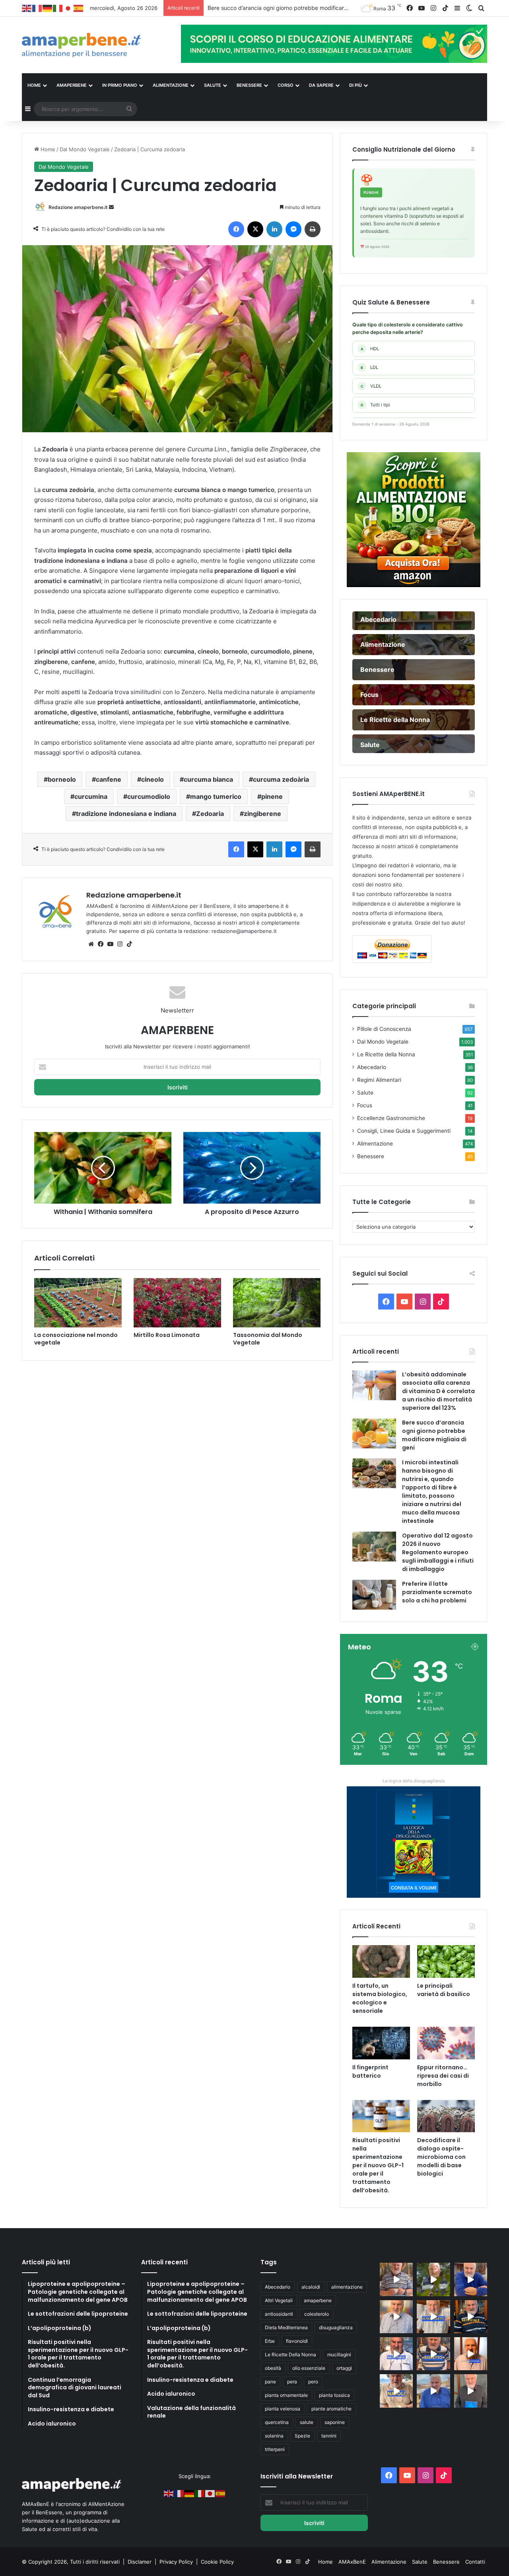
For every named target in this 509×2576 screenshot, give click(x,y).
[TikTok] (129, 944)
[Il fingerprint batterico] (381, 2043)
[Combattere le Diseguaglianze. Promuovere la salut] (471, 2391)
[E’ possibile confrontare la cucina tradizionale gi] (471, 2279)
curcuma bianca (208, 779)
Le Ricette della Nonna (386, 1054)
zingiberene (262, 814)
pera (292, 2382)
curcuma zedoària (281, 779)
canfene (109, 779)
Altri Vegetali (279, 2300)
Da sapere (321, 85)
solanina (274, 2436)
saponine (335, 2422)
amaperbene (318, 2300)
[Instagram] (120, 944)
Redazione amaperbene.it (78, 207)
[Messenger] (293, 229)
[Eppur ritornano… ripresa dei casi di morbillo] (446, 2043)
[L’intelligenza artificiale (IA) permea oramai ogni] (471, 2317)
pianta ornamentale (286, 2395)
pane (270, 2382)
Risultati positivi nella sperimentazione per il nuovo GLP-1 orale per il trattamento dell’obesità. (378, 2165)
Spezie (302, 2436)
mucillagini (339, 2355)
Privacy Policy (177, 2562)
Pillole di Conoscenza (384, 1029)
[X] (255, 229)
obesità (273, 2368)
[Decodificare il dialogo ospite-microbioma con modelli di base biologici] (446, 2116)
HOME (34, 85)
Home (47, 149)
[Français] (37, 8)
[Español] (79, 8)
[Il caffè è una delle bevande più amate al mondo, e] (396, 2279)
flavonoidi (297, 2341)
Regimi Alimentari (379, 1080)
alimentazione (347, 2287)
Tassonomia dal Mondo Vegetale (268, 1339)
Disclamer (140, 2562)
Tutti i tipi (375, 405)
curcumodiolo (149, 796)
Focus (365, 1105)
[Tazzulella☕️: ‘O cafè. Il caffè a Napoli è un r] (396, 2391)
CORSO (286, 85)
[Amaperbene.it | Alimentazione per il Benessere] (95, 45)
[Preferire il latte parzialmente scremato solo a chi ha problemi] (374, 1595)
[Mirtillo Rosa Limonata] (177, 1303)
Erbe (270, 2341)
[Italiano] (58, 8)
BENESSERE (249, 85)
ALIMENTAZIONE (171, 85)
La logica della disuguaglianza (414, 1781)
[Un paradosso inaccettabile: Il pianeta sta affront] (396, 2354)
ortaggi (344, 2368)
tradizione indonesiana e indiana (126, 814)
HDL (370, 349)
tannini (329, 2436)
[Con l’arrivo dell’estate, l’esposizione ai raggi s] (433, 2317)
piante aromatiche (331, 2409)
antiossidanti (279, 2314)
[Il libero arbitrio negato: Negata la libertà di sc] (433, 2354)
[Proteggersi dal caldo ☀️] (433, 2279)
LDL (369, 367)
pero (313, 2382)
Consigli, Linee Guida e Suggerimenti (404, 1131)
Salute (365, 1093)
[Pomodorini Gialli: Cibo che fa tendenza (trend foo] (433, 2391)
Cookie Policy (217, 2562)
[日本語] (68, 8)
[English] (27, 8)
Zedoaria (210, 814)
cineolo (153, 779)
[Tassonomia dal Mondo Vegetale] (277, 1303)
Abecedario (372, 1067)
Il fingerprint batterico (370, 2072)
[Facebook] (236, 229)
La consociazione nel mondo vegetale (76, 1339)
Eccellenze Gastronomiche (391, 1118)
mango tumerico (216, 796)
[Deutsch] (48, 8)
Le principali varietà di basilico (444, 1990)
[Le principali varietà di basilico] (446, 1961)
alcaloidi (311, 2287)
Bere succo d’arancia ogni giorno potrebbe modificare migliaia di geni (434, 1435)
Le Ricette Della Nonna (290, 2355)
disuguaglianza (336, 2327)
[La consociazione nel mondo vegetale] (78, 1303)
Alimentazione (375, 1144)
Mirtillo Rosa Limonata (167, 1335)
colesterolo (317, 2314)
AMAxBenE (352, 2562)
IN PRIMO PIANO (120, 85)
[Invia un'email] (111, 207)
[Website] (91, 944)
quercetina (277, 2422)
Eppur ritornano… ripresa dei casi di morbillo (443, 2076)
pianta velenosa (283, 2409)
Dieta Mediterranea (286, 2327)
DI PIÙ (356, 85)
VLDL (371, 386)
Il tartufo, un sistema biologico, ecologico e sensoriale (380, 1998)
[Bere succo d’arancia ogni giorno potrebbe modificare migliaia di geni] (374, 1433)
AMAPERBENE (72, 85)
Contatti (475, 2562)
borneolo (62, 779)
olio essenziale (309, 2368)
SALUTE (213, 85)
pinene (272, 796)
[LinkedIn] (274, 229)
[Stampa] (313, 229)
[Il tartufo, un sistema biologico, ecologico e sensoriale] (381, 1961)
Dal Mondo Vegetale (85, 149)
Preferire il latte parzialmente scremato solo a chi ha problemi (437, 1592)
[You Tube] (110, 944)
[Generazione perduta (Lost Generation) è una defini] (396, 2317)
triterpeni (275, 2449)
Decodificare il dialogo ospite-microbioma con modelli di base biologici (441, 2157)
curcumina (91, 796)
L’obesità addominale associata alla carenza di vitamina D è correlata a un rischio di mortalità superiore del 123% (438, 1391)
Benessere (371, 1156)
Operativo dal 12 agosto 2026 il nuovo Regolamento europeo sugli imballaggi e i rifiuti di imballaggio (438, 1552)
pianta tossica (334, 2395)
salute (307, 2422)
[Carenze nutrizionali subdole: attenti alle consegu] (471, 2354)
